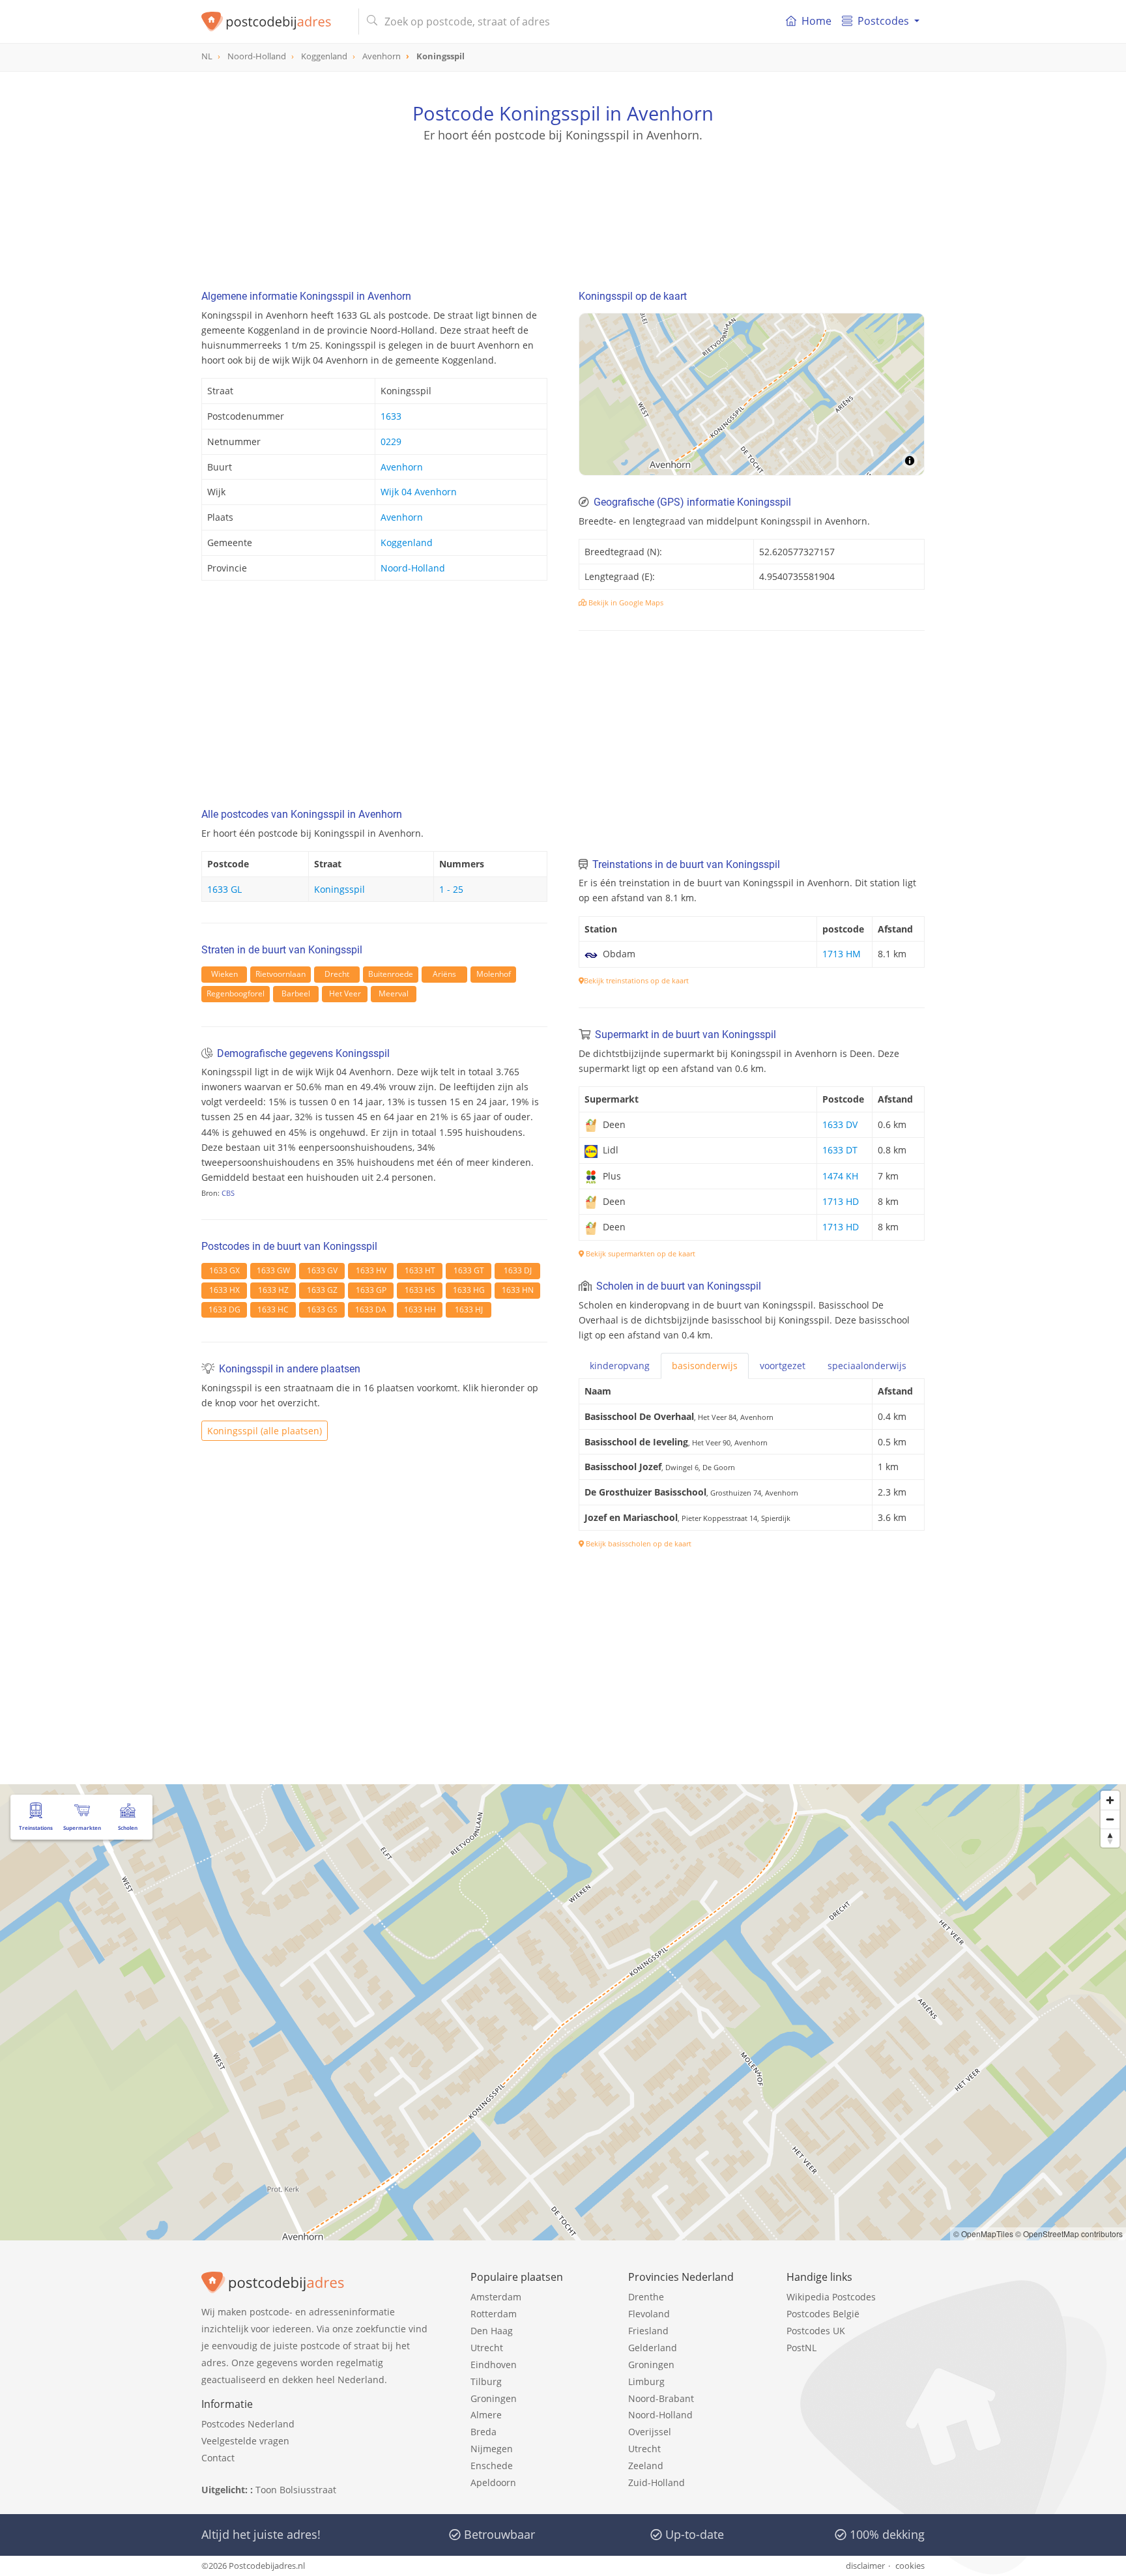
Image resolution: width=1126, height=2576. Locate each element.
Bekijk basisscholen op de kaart (638, 1543)
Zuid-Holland (657, 2482)
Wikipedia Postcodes (831, 2297)
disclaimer (865, 2566)
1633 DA (371, 1310)
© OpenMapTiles (983, 2234)
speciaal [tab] (867, 1366)
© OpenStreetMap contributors (1069, 2234)
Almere (486, 2415)
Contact (218, 2458)
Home (816, 21)
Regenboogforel (236, 993)
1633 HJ (469, 1310)
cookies (910, 2566)
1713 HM (842, 954)
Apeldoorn (493, 2482)
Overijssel (650, 2432)
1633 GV (322, 1270)
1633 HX (224, 1290)
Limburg (646, 2381)
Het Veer (345, 993)
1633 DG (224, 1310)
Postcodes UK (816, 2331)
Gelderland (653, 2348)
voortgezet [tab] (783, 1366)
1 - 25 (451, 889)
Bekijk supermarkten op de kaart (640, 1253)
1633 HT (420, 1270)
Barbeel (296, 993)
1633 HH (420, 1310)
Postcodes (883, 21)
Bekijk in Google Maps (625, 602)
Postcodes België (823, 2314)
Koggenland (407, 543)
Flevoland (649, 2314)
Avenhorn (402, 467)
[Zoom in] (1110, 1800)
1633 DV (840, 1124)
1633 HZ (273, 1290)
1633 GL (224, 889)
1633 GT (469, 1270)
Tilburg (486, 2381)
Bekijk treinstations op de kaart (636, 980)
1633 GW (273, 1270)
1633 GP (371, 1290)
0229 (391, 441)
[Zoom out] (1110, 1819)
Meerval (394, 993)
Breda (484, 2432)
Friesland (648, 2331)
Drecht (337, 974)
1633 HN (518, 1290)
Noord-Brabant (661, 2398)
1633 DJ (518, 1270)
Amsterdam (496, 2297)
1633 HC (273, 1310)
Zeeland (646, 2466)
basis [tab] (705, 1366)
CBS (228, 1193)
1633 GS (322, 1310)
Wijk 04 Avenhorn (419, 492)
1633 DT (840, 1150)
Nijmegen (492, 2449)
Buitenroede (391, 974)
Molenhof (494, 974)
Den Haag (492, 2331)
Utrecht (487, 2348)
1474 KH (840, 1176)
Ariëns (444, 974)
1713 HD (841, 1201)
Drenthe (646, 2297)
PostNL (801, 2348)
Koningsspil (339, 889)
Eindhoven (494, 2365)
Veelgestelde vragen (245, 2441)
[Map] (752, 394)
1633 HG (469, 1290)
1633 (391, 416)
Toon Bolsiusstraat (296, 2490)
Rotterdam (494, 2314)
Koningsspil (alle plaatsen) (265, 1431)
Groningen (494, 2398)
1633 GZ (322, 1290)
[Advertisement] (563, 202)
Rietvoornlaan (281, 974)
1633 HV (371, 1270)
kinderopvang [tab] (620, 1366)
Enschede (492, 2466)
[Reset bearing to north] (1110, 1838)
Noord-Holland (413, 568)
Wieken (224, 974)
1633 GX (224, 1270)
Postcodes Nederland (248, 2424)
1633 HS (420, 1290)
